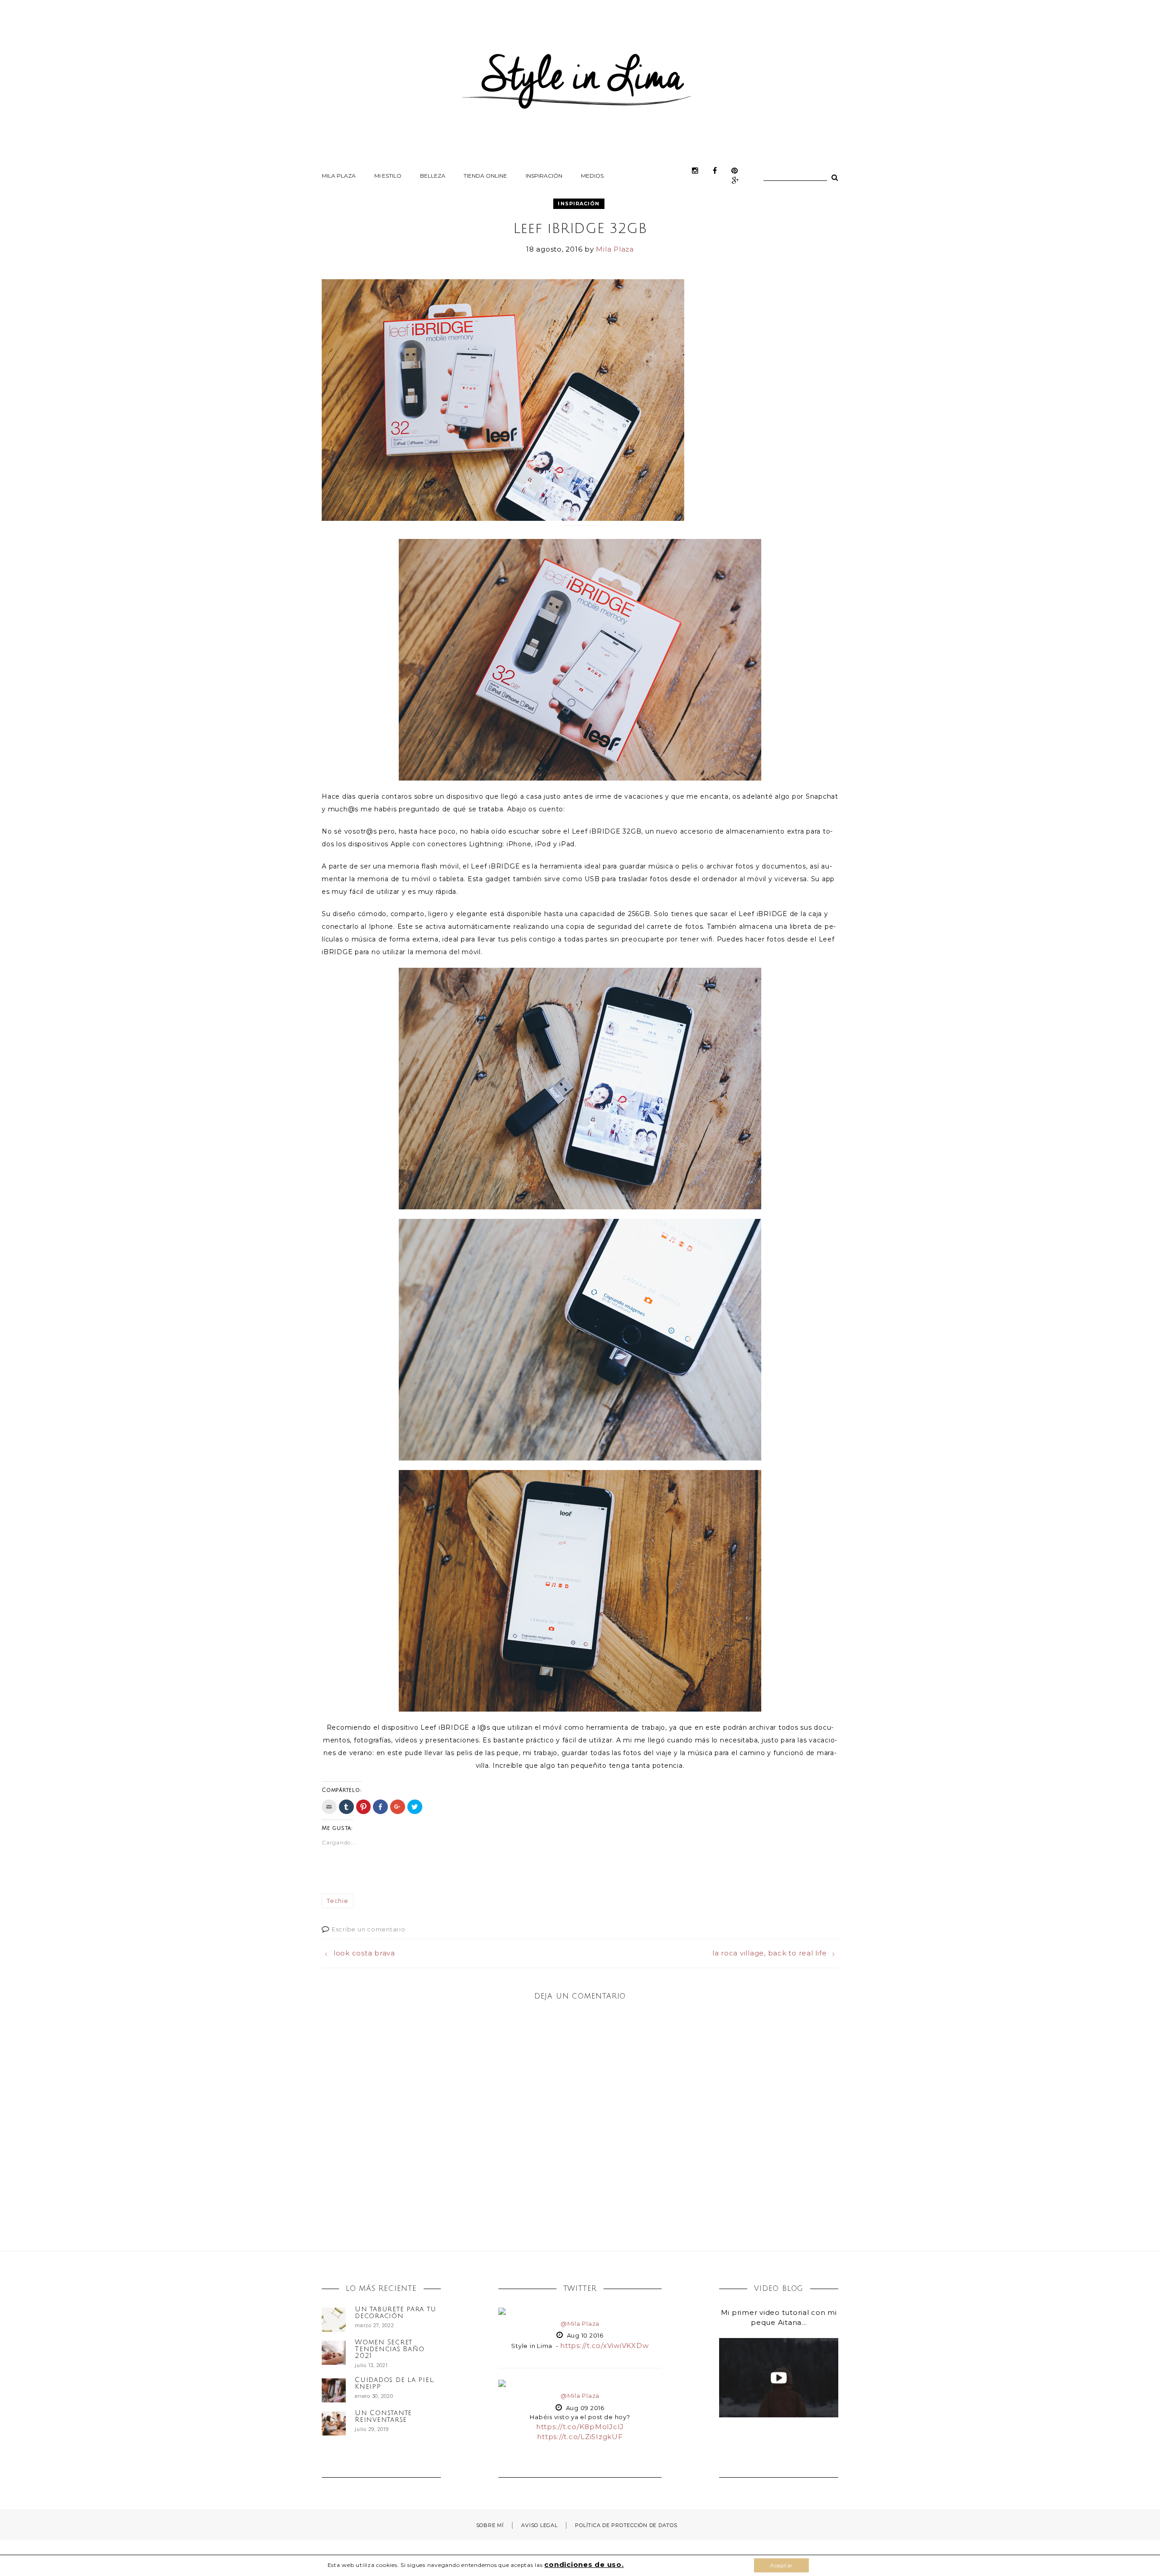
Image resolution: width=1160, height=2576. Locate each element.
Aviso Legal (539, 2525)
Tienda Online (485, 176)
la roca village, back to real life (770, 1953)
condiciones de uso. (584, 2564)
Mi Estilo (388, 176)
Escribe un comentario (369, 1929)
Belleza (433, 176)
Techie (338, 1901)
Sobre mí (490, 2525)
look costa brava (364, 1953)
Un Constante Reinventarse (383, 2416)
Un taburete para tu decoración (395, 2312)
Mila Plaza (339, 176)
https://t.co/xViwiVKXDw (604, 2346)
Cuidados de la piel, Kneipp (394, 2383)
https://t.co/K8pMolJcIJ (580, 2427)
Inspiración (544, 176)
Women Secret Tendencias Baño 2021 (389, 2349)
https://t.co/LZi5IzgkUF (580, 2437)
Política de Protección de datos (626, 2525)
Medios (592, 176)
